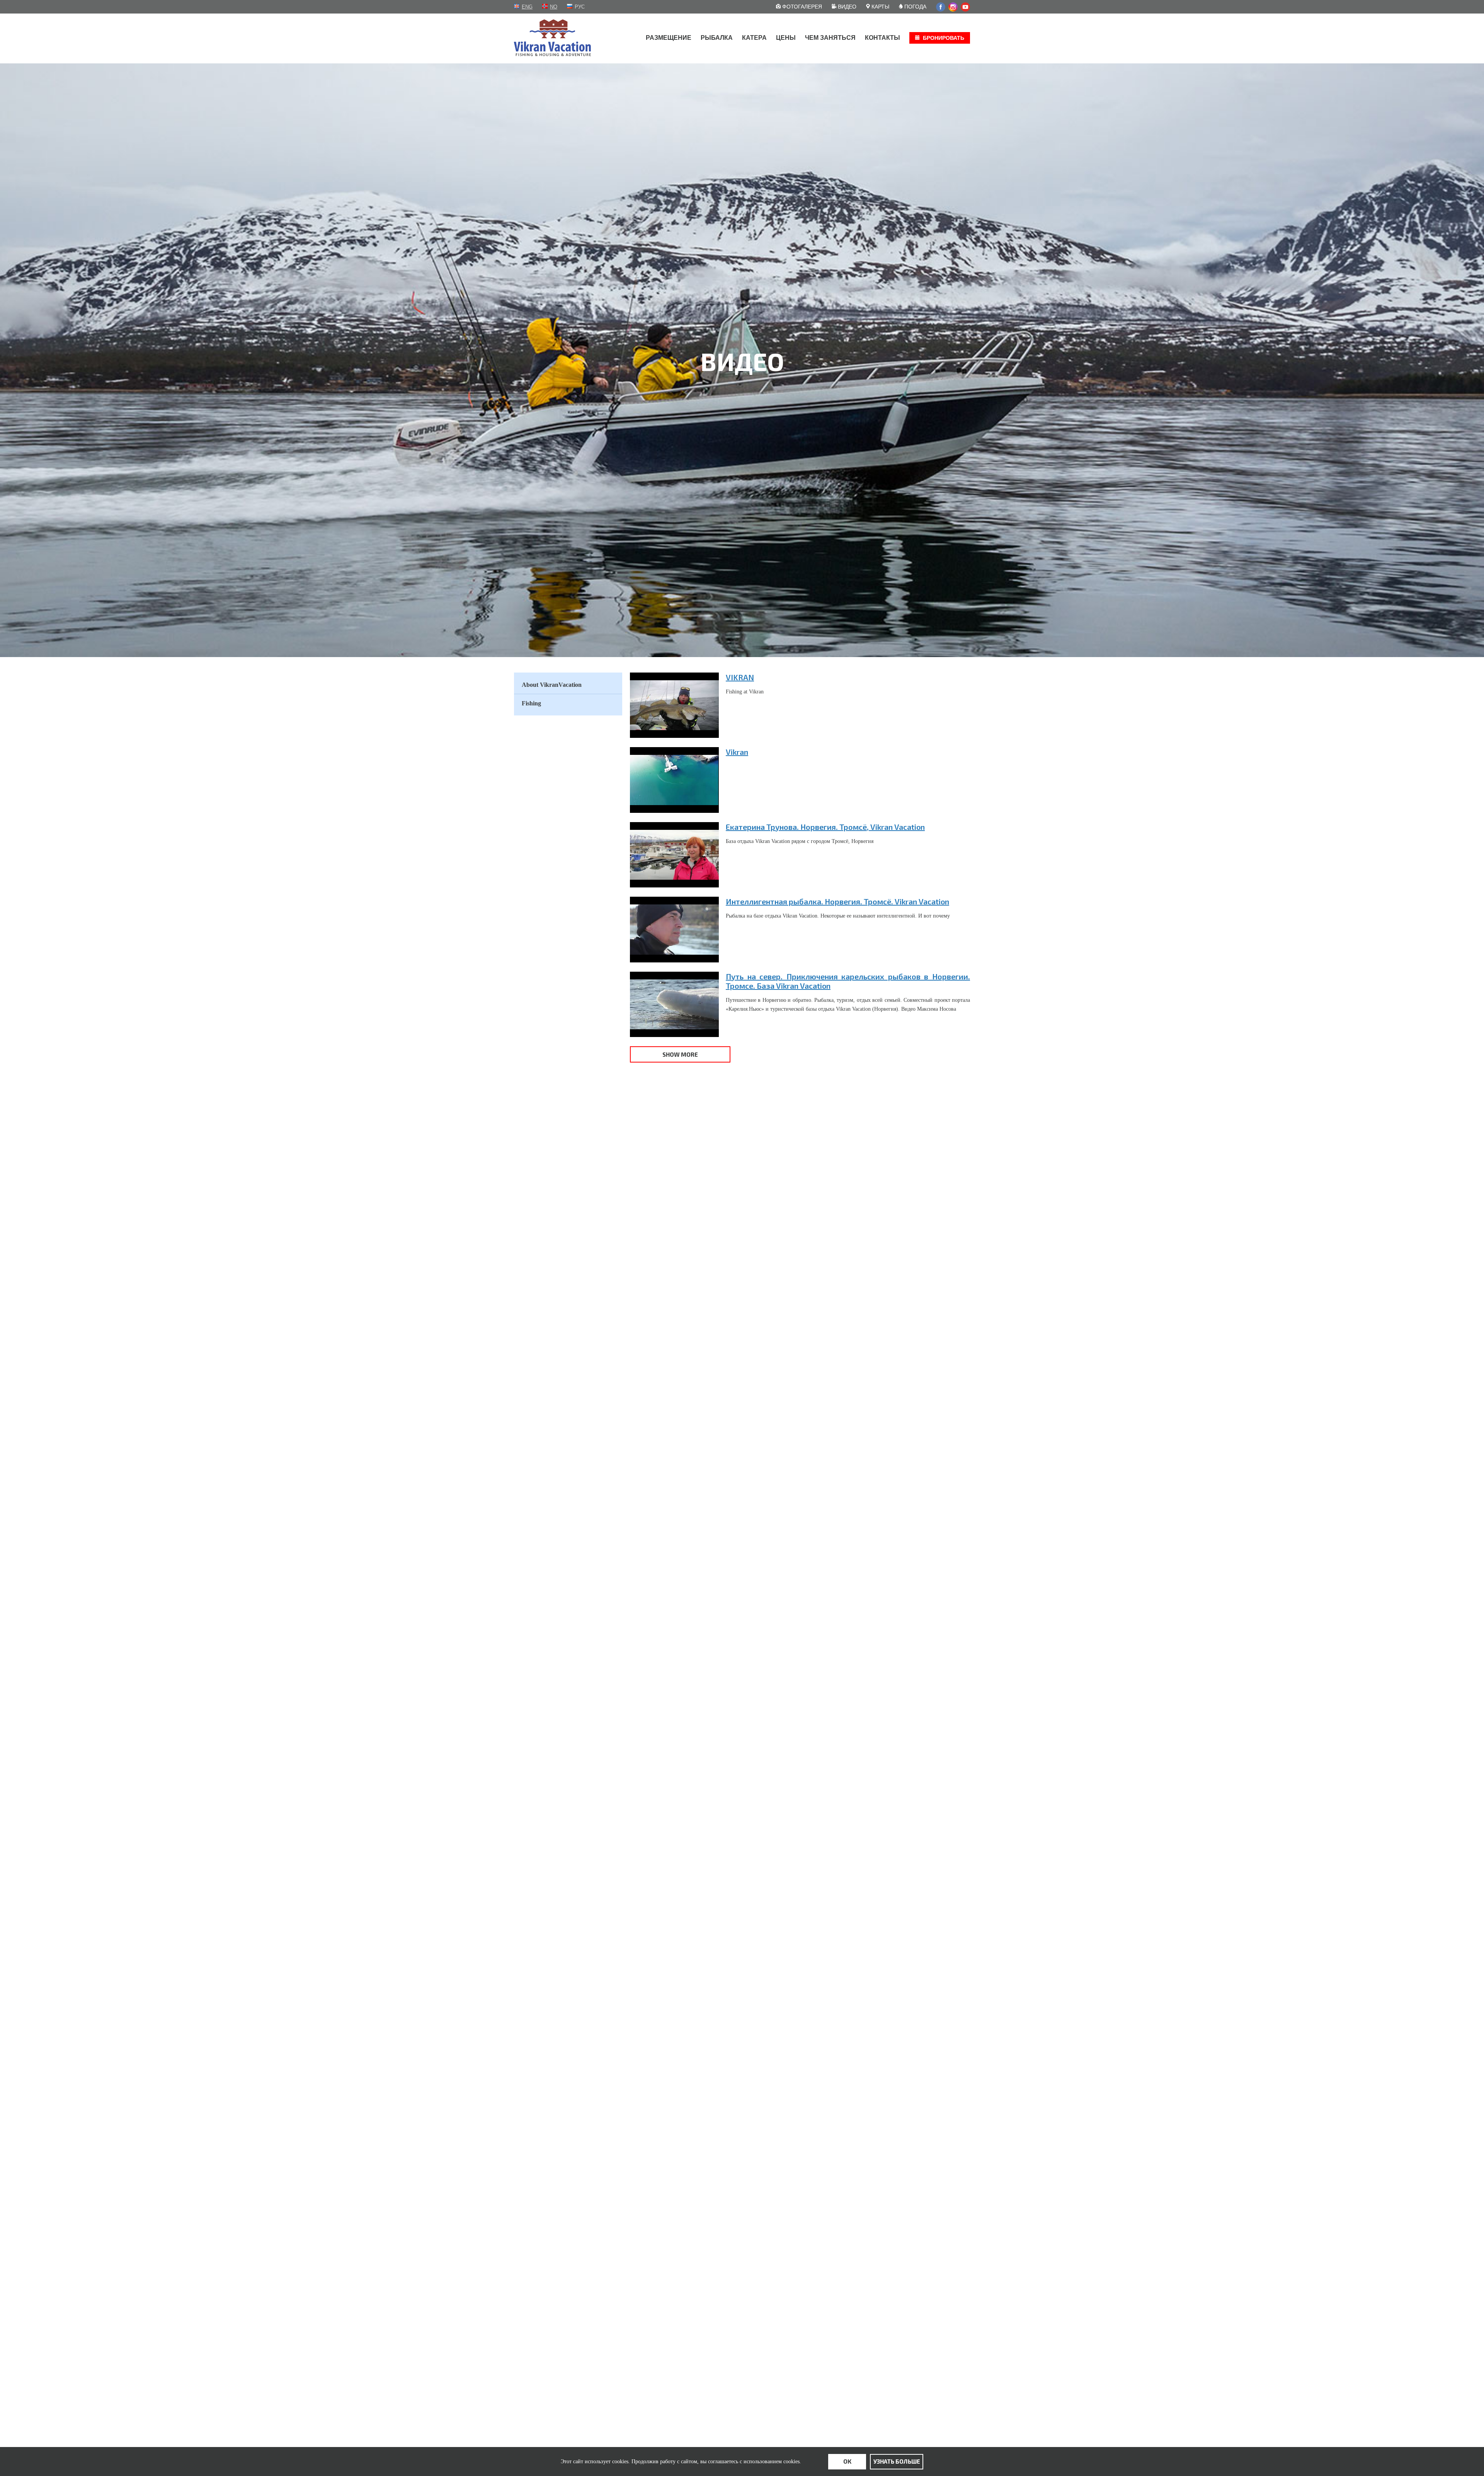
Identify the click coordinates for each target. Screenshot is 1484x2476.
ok (847, 2461)
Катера (754, 38)
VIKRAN (740, 677)
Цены (786, 38)
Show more (680, 1054)
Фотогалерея (801, 7)
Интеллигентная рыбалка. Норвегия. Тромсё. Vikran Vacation (837, 901)
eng (527, 7)
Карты (880, 7)
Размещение (669, 38)
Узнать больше (897, 2461)
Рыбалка (717, 38)
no (554, 7)
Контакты (882, 38)
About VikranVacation (552, 685)
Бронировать (944, 38)
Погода (915, 7)
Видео (846, 7)
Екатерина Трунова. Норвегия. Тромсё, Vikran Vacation (825, 827)
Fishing (531, 703)
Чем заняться (830, 38)
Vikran (737, 752)
